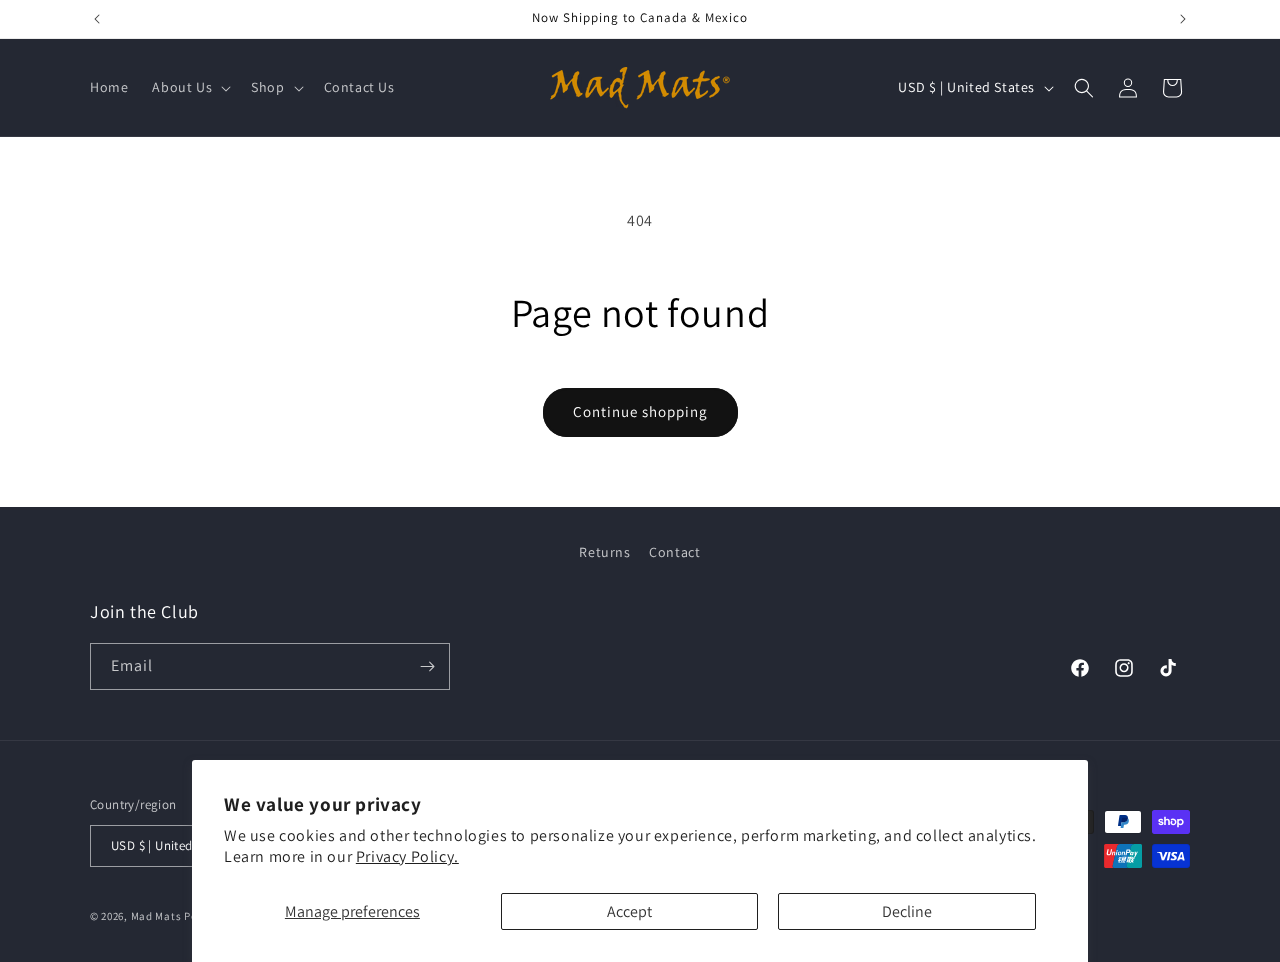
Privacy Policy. (407, 856)
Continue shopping (640, 411)
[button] (189, 87)
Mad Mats (156, 916)
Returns (604, 552)
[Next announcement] (1183, 19)
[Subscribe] (427, 666)
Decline (907, 911)
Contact (674, 552)
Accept (629, 911)
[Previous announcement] (97, 19)
